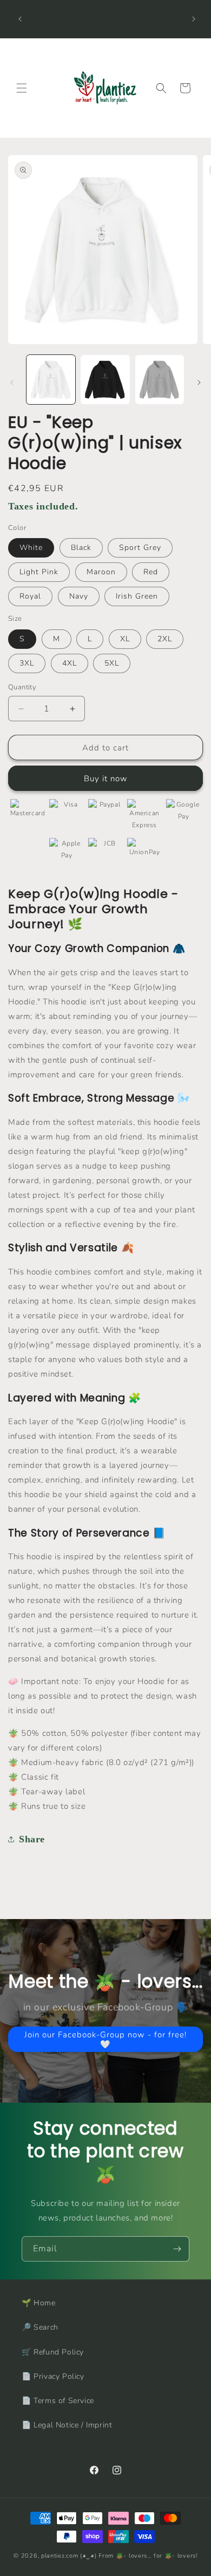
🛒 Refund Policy (53, 2352)
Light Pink (39, 572)
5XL (112, 663)
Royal (30, 596)
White (31, 548)
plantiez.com (60, 2556)
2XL (165, 639)
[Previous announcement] (20, 19)
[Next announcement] (194, 19)
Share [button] (32, 1839)
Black (81, 548)
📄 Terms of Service (58, 2401)
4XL (70, 663)
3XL (27, 663)
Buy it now (106, 779)
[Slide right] (199, 383)
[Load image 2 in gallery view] (105, 379)
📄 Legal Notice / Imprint (67, 2425)
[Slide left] (12, 383)
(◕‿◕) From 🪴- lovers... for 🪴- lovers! (139, 2556)
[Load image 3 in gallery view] (160, 379)
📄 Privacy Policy (53, 2376)
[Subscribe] (177, 2249)
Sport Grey (140, 548)
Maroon (101, 572)
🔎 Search (40, 2327)
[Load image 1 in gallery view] (51, 379)
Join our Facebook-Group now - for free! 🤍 (105, 2039)
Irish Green (137, 596)
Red (151, 572)
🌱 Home (39, 2303)
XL (125, 639)
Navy (79, 596)
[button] (22, 88)
